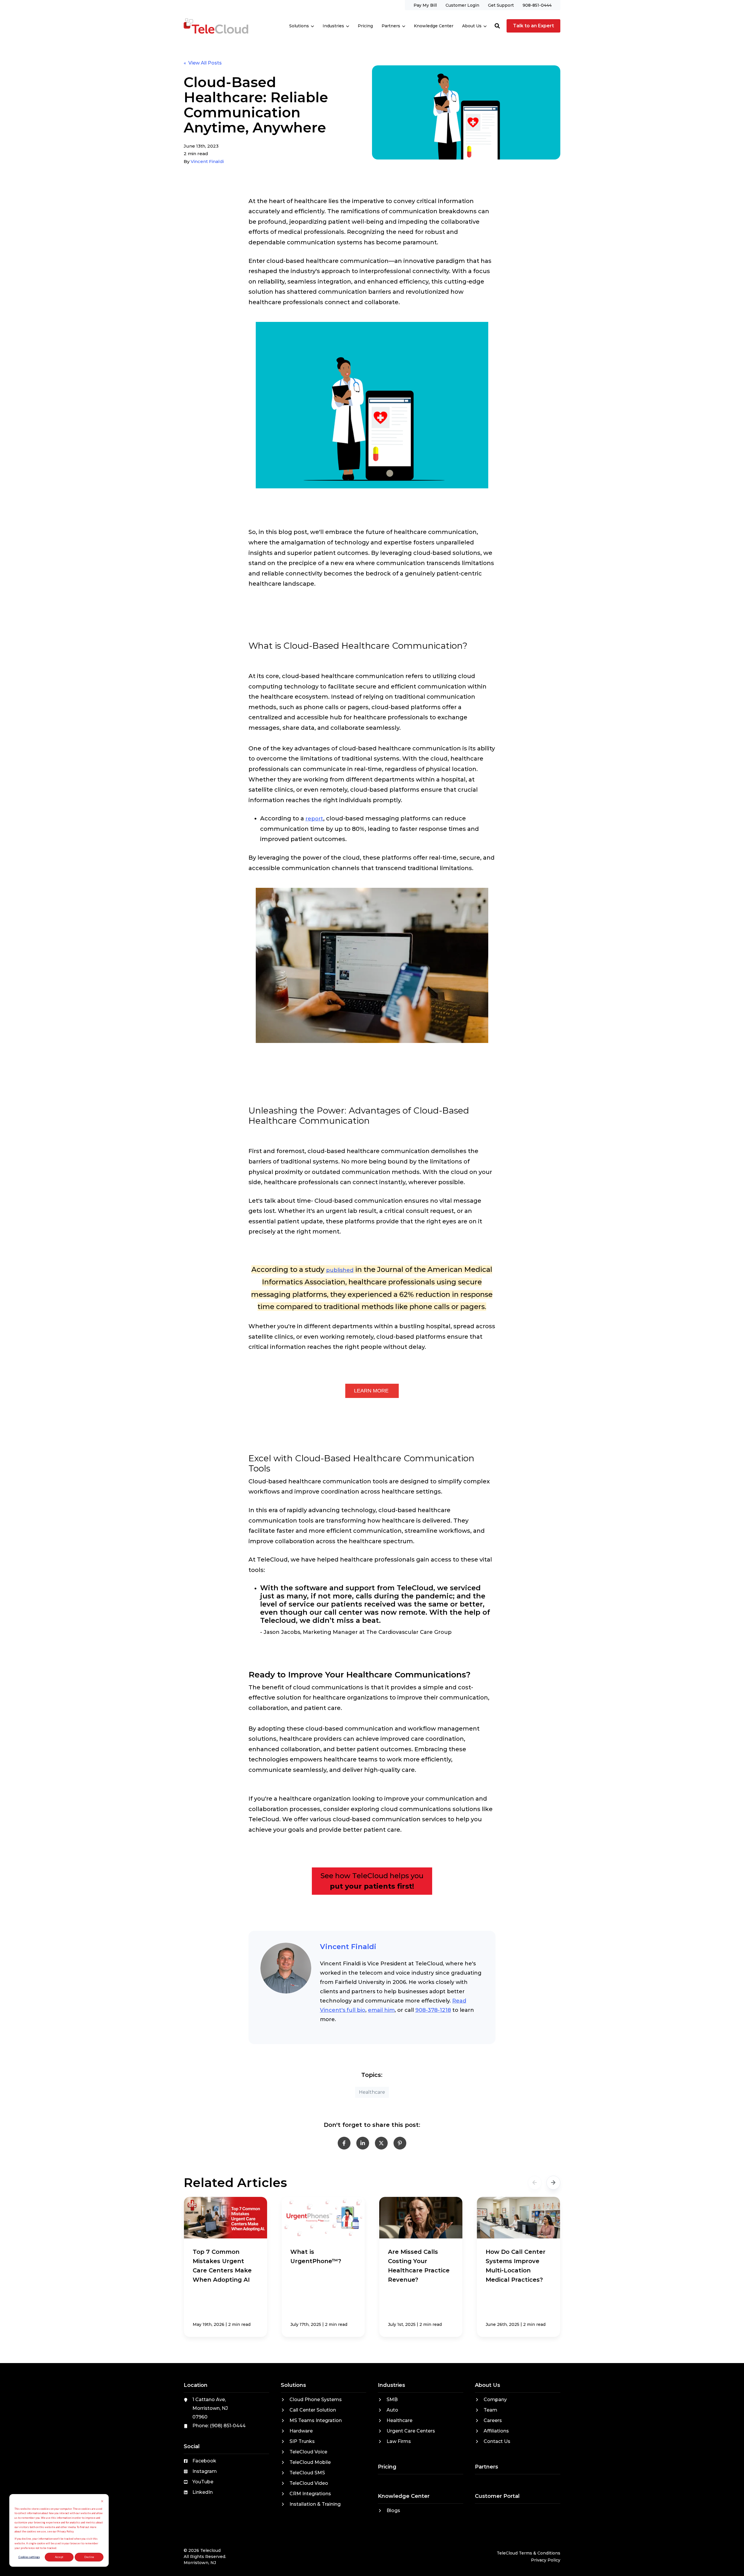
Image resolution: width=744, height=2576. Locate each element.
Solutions (299, 26)
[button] (497, 26)
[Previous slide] (535, 2183)
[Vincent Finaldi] (286, 1968)
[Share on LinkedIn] (363, 2143)
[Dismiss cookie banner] (102, 2502)
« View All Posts (203, 63)
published (340, 1270)
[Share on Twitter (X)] (381, 2143)
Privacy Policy (546, 2560)
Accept (59, 2557)
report (314, 819)
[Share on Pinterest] (400, 2143)
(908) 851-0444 (228, 2426)
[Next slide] (553, 2183)
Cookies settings (29, 2557)
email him (381, 2010)
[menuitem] (425, 5)
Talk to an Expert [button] (533, 26)
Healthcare (372, 2092)
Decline (89, 2557)
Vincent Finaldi (207, 161)
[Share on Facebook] (344, 2143)
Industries (333, 26)
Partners (391, 26)
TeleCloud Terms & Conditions (529, 2553)
